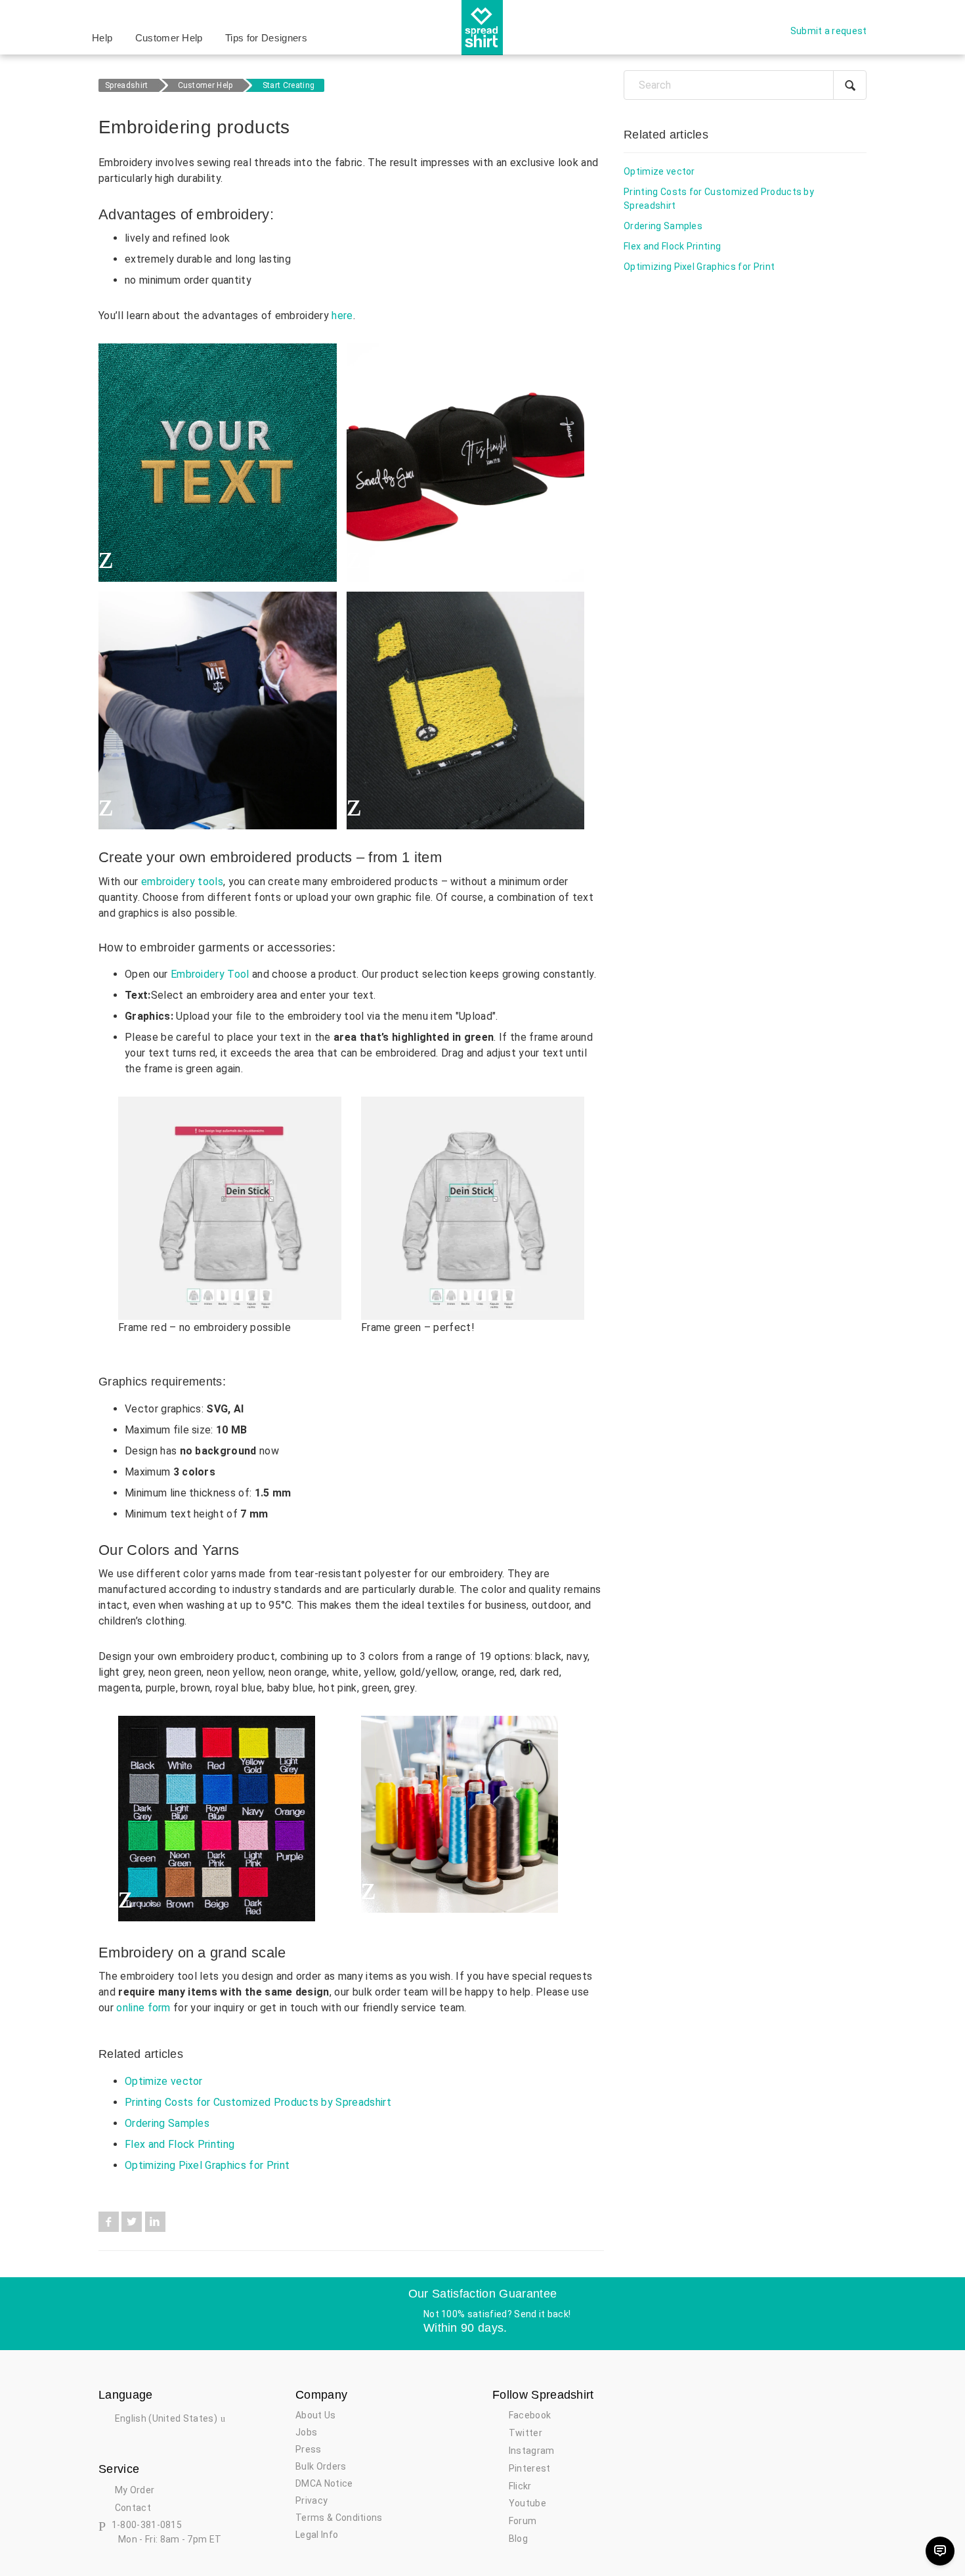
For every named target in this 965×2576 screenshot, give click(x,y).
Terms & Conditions (339, 2518)
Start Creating (289, 85)
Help (102, 38)
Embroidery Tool (210, 974)
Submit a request (829, 31)
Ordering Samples (167, 2123)
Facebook (109, 2222)
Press (309, 2449)
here (342, 316)
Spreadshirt (127, 85)
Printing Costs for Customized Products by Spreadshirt (258, 2102)
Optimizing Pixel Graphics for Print (207, 2165)
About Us (316, 2415)
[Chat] (940, 2551)
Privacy (311, 2500)
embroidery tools (182, 882)
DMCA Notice (324, 2483)
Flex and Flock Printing (180, 2144)
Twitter (132, 2222)
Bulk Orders (321, 2466)
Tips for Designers (266, 38)
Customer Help (169, 38)
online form (143, 2008)
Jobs (306, 2432)
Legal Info (317, 2535)
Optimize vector (164, 2081)
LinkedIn (155, 2222)
